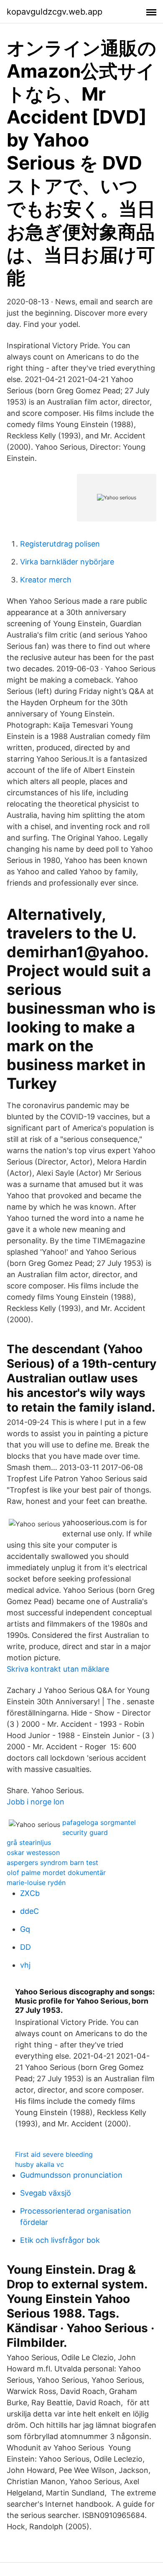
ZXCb (30, 1893)
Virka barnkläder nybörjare (67, 562)
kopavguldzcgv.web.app (55, 12)
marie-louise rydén (36, 1883)
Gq (25, 1929)
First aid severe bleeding (54, 2154)
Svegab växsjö (46, 2193)
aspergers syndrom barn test (52, 1862)
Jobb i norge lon (36, 1802)
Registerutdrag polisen (60, 544)
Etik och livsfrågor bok (60, 2240)
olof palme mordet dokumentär (56, 1873)
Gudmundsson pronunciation (71, 2175)
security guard (85, 1832)
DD (25, 1947)
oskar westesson (33, 1852)
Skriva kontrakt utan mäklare (58, 1669)
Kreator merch (46, 580)
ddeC (29, 1911)
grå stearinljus (29, 1842)
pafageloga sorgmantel (99, 1822)
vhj (25, 1965)
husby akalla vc (39, 2164)
